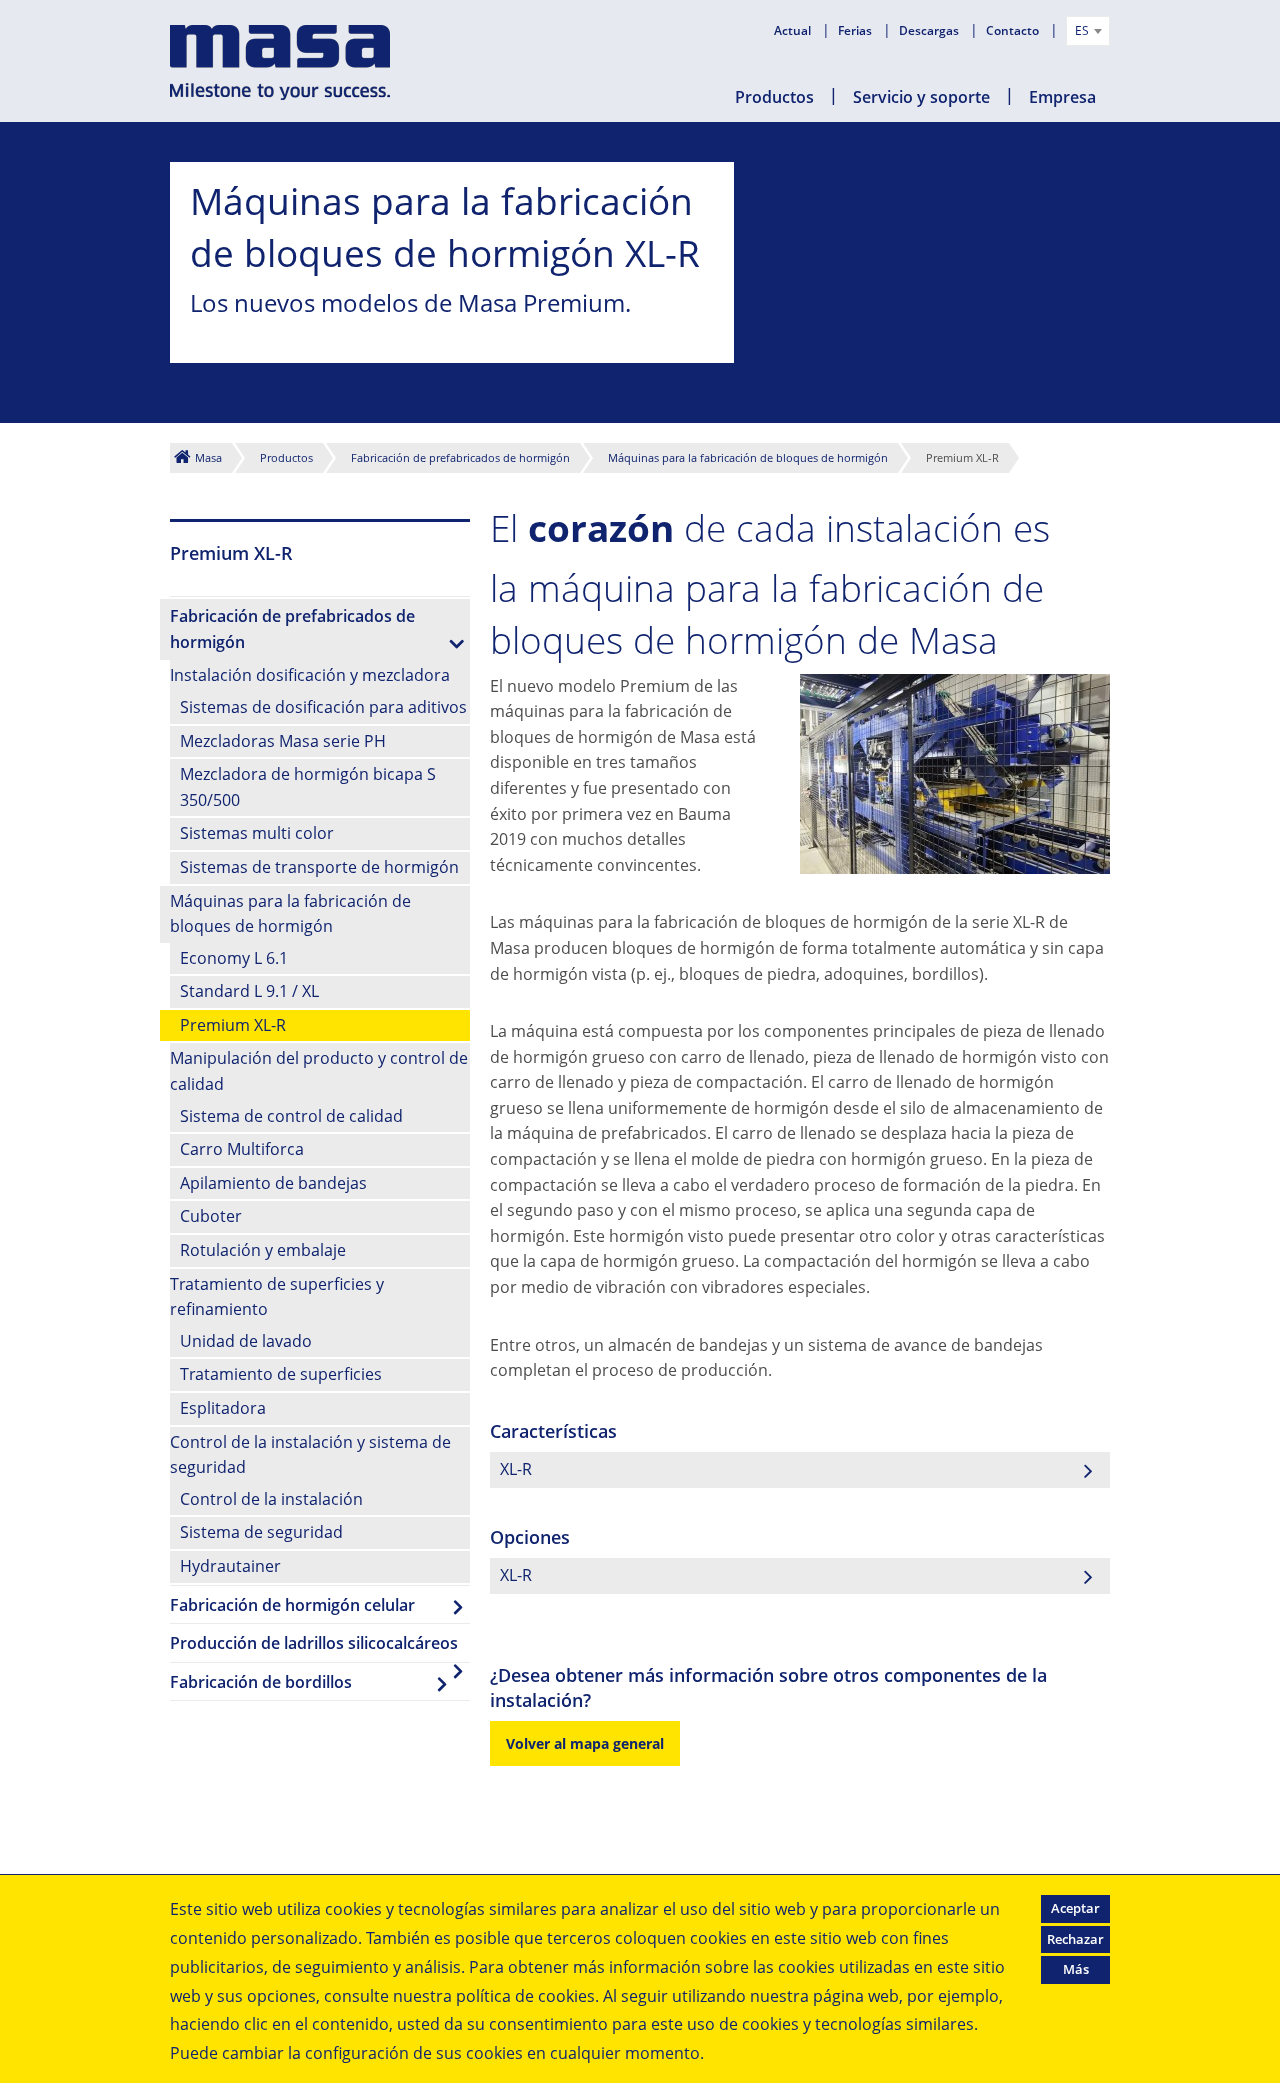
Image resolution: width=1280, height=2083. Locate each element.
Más (1076, 1969)
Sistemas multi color (257, 833)
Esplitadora (223, 1408)
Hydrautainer (230, 1566)
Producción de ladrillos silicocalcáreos (314, 1643)
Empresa (1062, 97)
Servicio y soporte (921, 97)
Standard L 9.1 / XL (249, 991)
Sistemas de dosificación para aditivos (323, 707)
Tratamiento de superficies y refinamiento (277, 1297)
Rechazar (1075, 1939)
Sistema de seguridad (261, 1532)
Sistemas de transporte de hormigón (319, 867)
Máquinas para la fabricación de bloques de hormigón (748, 457)
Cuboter (211, 1216)
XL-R (516, 1469)
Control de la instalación (271, 1499)
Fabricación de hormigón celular (292, 1605)
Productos (774, 97)
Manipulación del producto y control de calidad (319, 1071)
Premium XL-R (233, 1025)
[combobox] (1088, 31)
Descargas (930, 30)
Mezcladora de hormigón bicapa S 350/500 (308, 787)
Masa (208, 457)
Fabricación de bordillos (261, 1682)
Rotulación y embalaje (263, 1250)
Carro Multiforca (242, 1149)
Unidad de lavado (246, 1341)
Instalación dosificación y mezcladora (310, 675)
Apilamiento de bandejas (273, 1183)
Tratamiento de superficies (281, 1374)
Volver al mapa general (585, 1743)
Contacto (1014, 30)
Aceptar (1075, 1908)
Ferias (856, 30)
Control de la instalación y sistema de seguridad (310, 1455)
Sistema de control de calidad (291, 1116)
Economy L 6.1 (234, 958)
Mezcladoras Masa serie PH (283, 741)
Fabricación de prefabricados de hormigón (460, 457)
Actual (794, 30)
